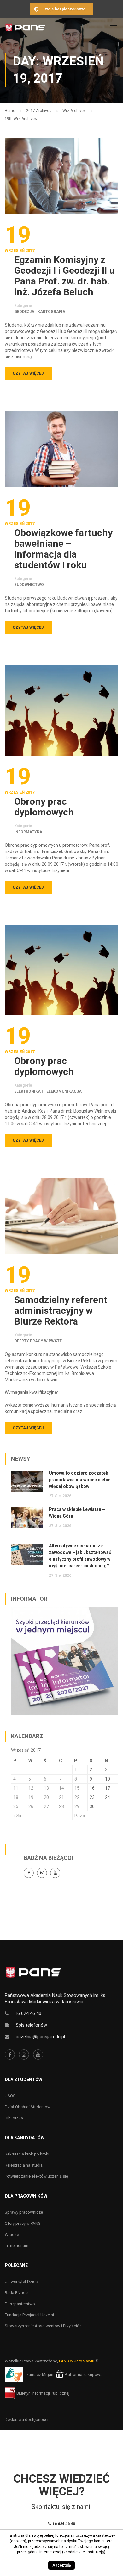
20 (46, 1797)
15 (77, 1788)
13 (46, 1788)
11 (16, 1788)
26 (31, 1806)
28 (61, 1806)
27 (46, 1806)
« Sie (18, 1816)
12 (31, 1788)
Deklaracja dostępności (26, 2420)
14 (61, 1788)
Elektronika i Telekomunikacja (48, 1091)
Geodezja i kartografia (40, 312)
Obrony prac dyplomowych (44, 807)
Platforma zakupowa (83, 2375)
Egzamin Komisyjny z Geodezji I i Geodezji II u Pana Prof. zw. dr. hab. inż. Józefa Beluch (64, 276)
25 (16, 1806)
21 (61, 1797)
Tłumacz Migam (40, 2375)
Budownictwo (29, 585)
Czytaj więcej (28, 373)
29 (77, 1806)
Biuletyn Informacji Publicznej (42, 2393)
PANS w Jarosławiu (77, 2361)
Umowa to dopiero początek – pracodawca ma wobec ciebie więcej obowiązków (80, 1480)
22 (77, 1797)
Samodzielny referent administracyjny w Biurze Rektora (61, 1311)
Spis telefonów (31, 2025)
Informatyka (28, 832)
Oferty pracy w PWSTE (38, 1341)
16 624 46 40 (28, 2013)
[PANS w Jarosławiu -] (25, 29)
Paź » (80, 1816)
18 (16, 1797)
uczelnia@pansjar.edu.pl (40, 2037)
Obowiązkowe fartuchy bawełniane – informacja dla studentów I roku (63, 549)
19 (31, 1797)
